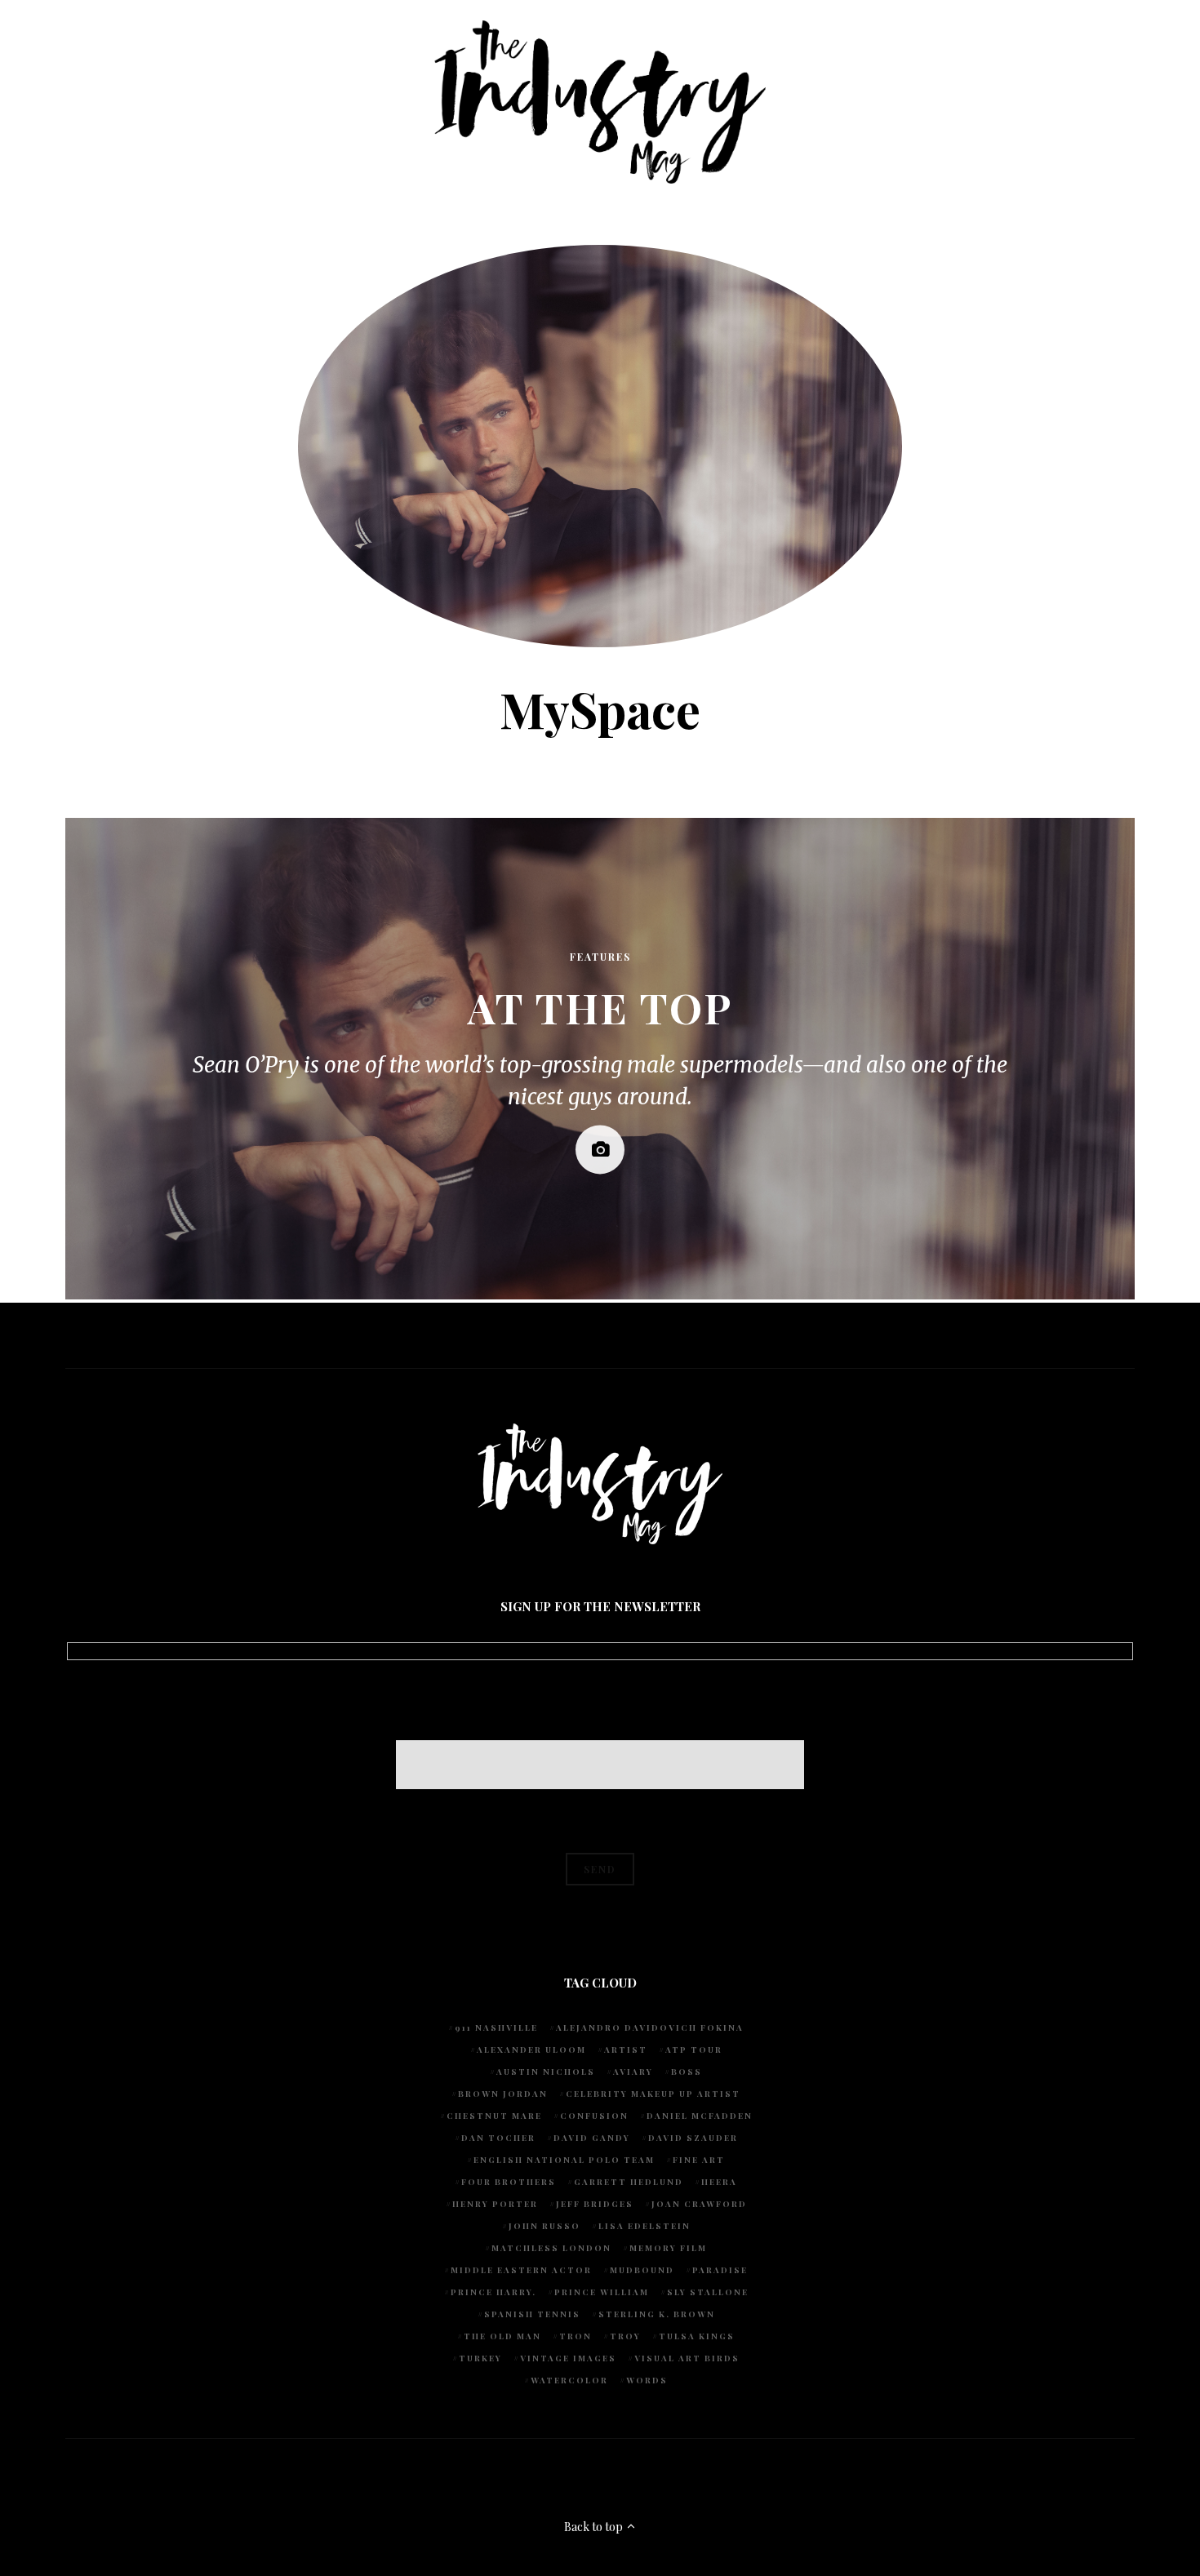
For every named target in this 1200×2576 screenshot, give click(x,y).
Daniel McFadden (700, 2116)
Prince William (602, 2292)
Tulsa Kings (697, 2336)
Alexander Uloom (531, 2050)
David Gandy (592, 2138)
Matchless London (551, 2248)
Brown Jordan (503, 2094)
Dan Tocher (498, 2138)
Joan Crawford (699, 2204)
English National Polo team (564, 2160)
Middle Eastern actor (521, 2270)
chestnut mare (494, 2116)
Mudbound (642, 2270)
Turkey (480, 2358)
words (647, 2380)
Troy (625, 2336)
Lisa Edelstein (644, 2226)
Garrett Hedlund (629, 2182)
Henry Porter (495, 2204)
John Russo (544, 2226)
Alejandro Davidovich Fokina (650, 2027)
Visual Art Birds (687, 2358)
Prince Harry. (493, 2292)
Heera (719, 2182)
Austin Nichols (546, 2072)
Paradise (720, 2270)
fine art (699, 2160)
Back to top (595, 2527)
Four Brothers (509, 2182)
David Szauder (693, 2138)
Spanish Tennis (532, 2314)
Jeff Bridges (595, 2204)
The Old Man (502, 2336)
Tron (576, 2336)
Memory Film (668, 2248)
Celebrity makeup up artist (653, 2094)
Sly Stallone (708, 2292)
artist (626, 2050)
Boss (687, 2072)
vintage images (568, 2358)
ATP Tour (694, 2050)
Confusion (594, 2116)
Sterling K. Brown (657, 2314)
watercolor (569, 2380)
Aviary (633, 2072)
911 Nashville (496, 2027)
